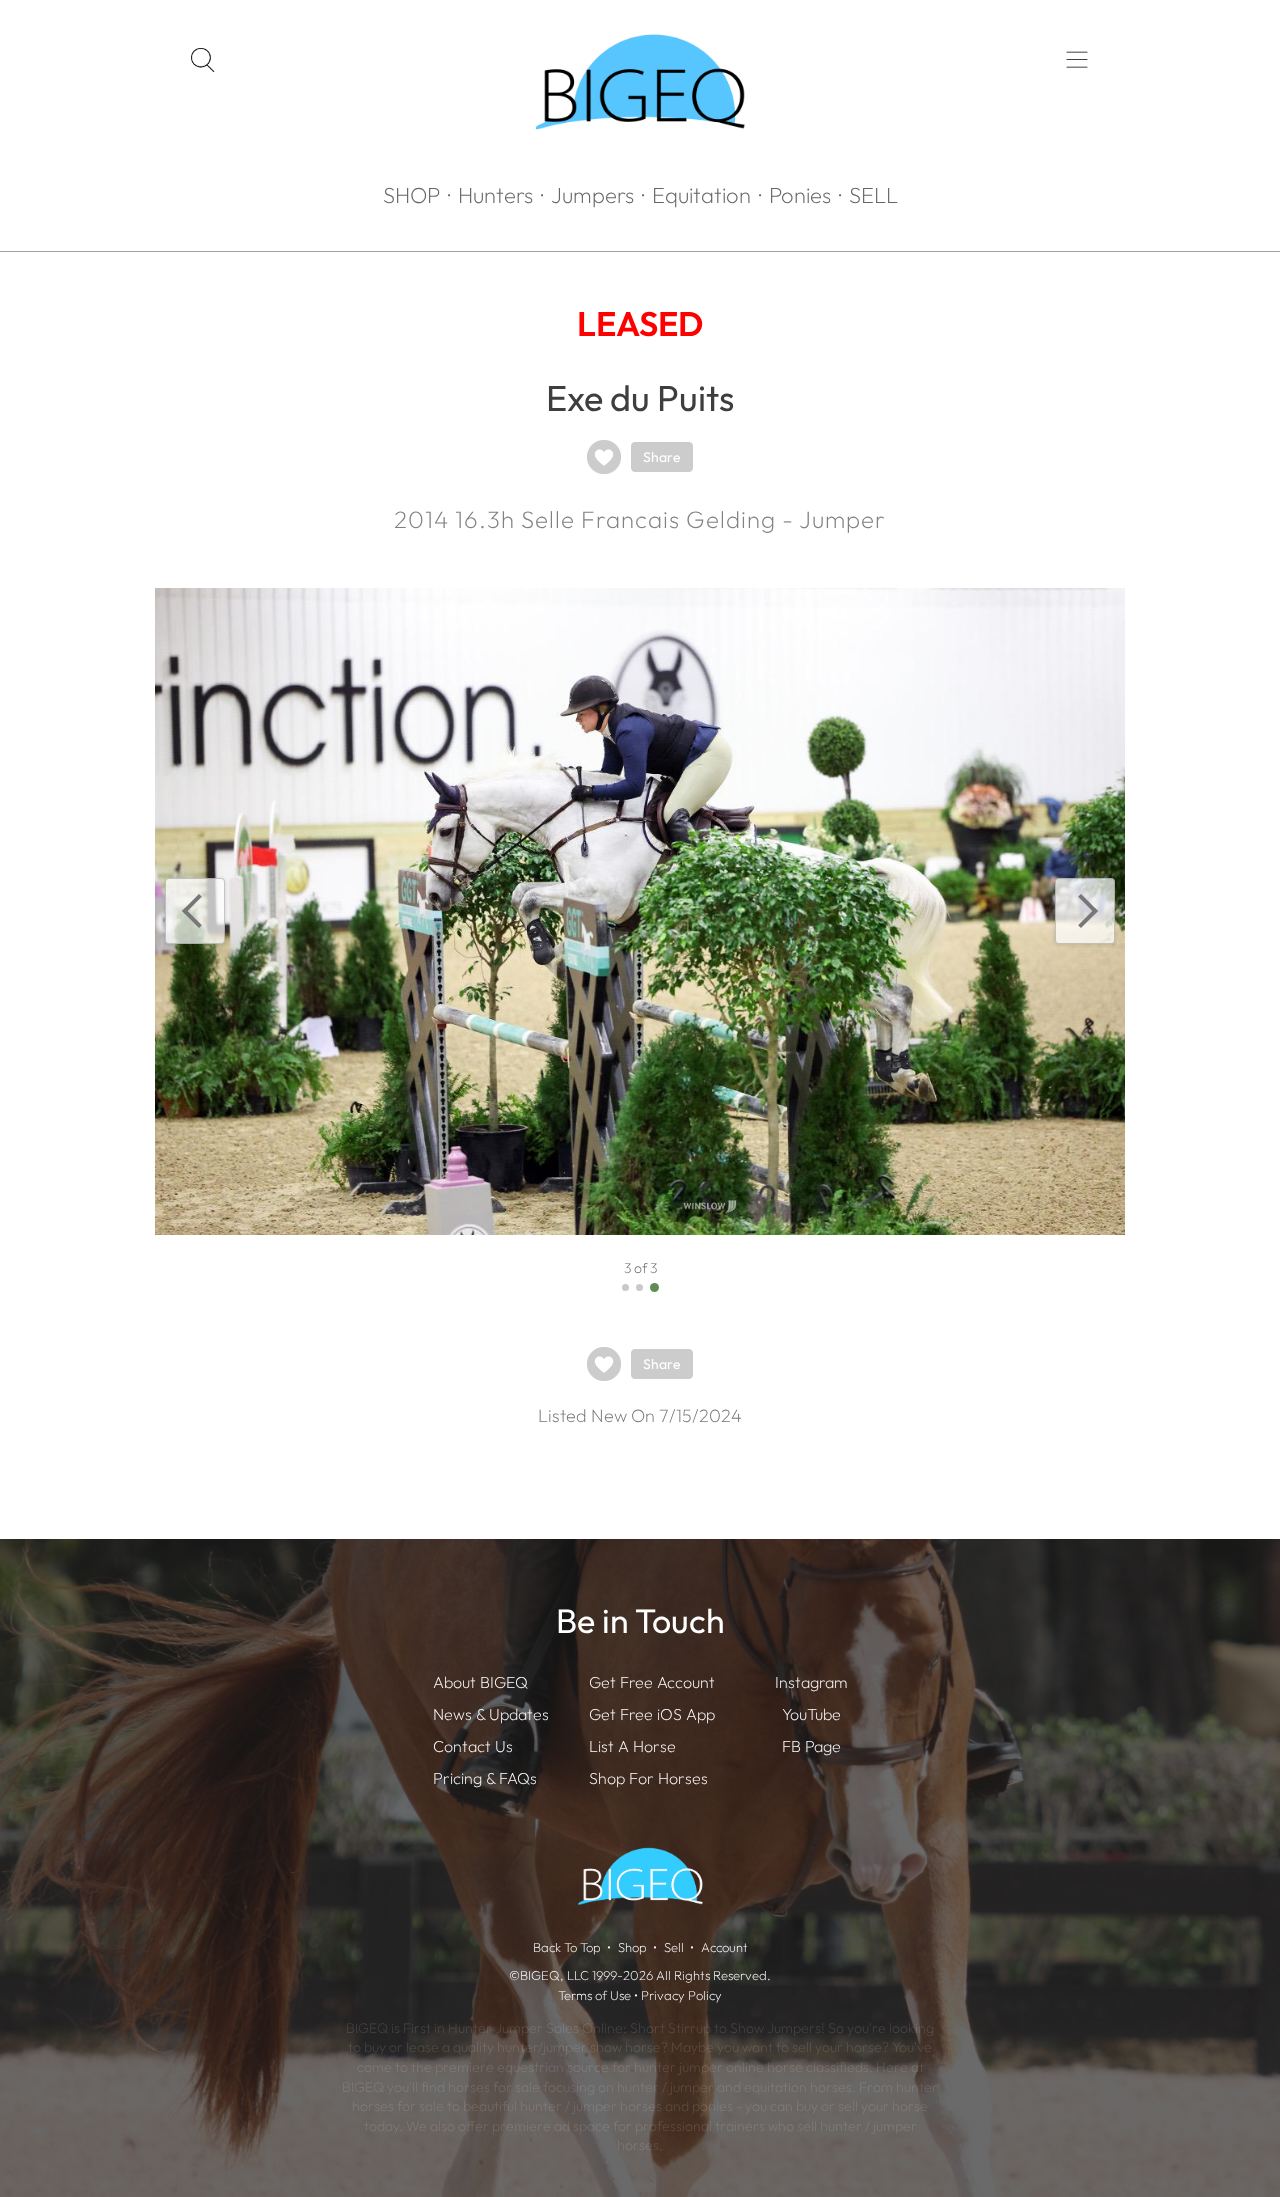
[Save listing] (604, 457)
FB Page (811, 1746)
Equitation (701, 195)
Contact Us (473, 1746)
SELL (873, 195)
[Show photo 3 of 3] (654, 1287)
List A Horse (632, 1746)
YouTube (811, 1714)
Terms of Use (594, 1995)
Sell (674, 1947)
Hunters (495, 195)
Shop (632, 1947)
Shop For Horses (648, 1778)
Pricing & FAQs (485, 1778)
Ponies (800, 195)
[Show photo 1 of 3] (625, 1287)
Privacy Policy (681, 1995)
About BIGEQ (480, 1682)
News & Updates (491, 1714)
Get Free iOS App (652, 1714)
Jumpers (592, 195)
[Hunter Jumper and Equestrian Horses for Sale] (640, 166)
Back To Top (567, 1947)
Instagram (811, 1682)
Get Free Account (652, 1682)
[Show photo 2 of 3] (639, 1287)
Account (724, 1947)
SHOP (411, 195)
